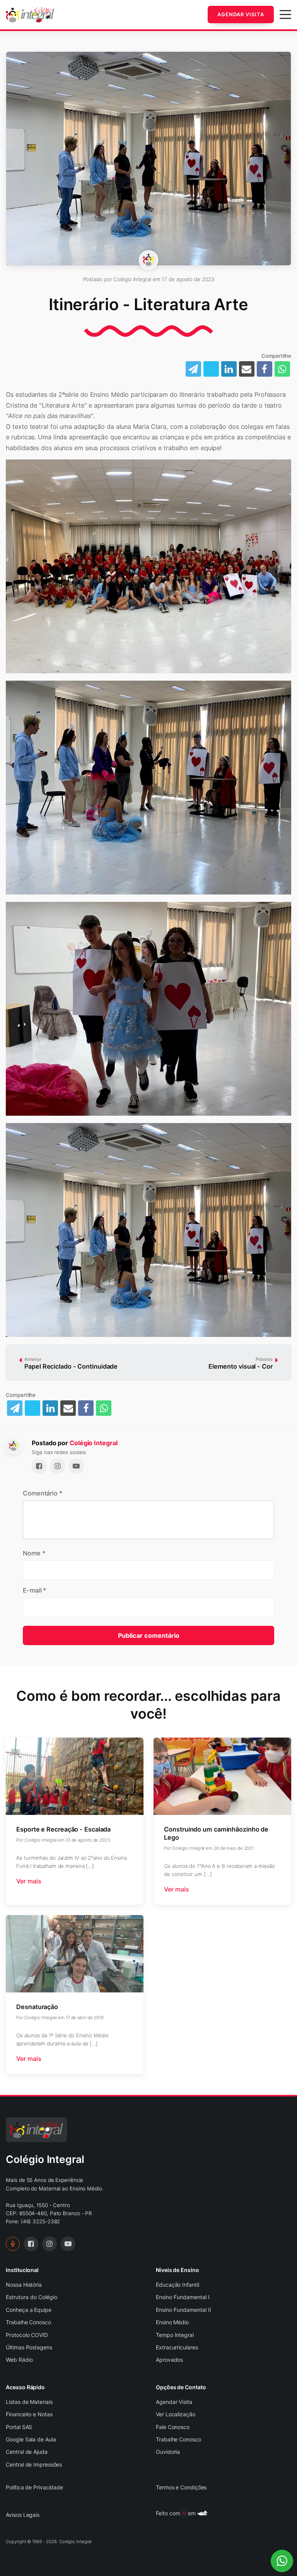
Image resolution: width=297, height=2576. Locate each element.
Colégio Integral (93, 1443)
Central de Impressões (34, 2464)
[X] (32, 1408)
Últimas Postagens (29, 2347)
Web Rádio (19, 2360)
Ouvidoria (168, 2452)
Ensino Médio (172, 2322)
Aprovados (169, 2360)
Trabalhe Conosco (28, 2322)
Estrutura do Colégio (32, 2297)
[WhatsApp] (282, 369)
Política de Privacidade (34, 2487)
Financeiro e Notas (29, 2414)
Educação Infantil (177, 2285)
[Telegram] (15, 1408)
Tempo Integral (175, 2335)
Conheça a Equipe (28, 2310)
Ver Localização (176, 2414)
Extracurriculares (177, 2347)
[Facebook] (265, 369)
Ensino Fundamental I (183, 2297)
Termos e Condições (181, 2487)
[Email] (247, 369)
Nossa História (24, 2285)
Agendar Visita (241, 14)
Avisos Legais (23, 2515)
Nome (34, 1553)
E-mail (34, 1590)
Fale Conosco (173, 2427)
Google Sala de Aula (31, 2439)
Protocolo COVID (27, 2335)
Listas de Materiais (29, 2402)
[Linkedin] (229, 369)
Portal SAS (19, 2427)
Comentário (43, 1493)
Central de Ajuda (26, 2452)
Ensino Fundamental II (183, 2310)
